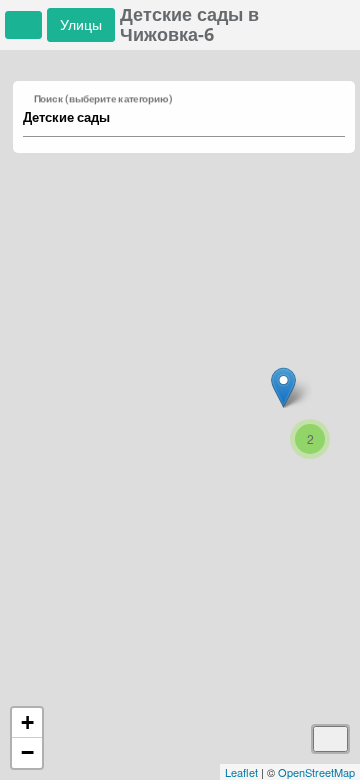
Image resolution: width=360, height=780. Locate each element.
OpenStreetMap (316, 772)
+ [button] (27, 722)
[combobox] (174, 118)
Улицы (81, 24)
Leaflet (241, 772)
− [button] (27, 752)
